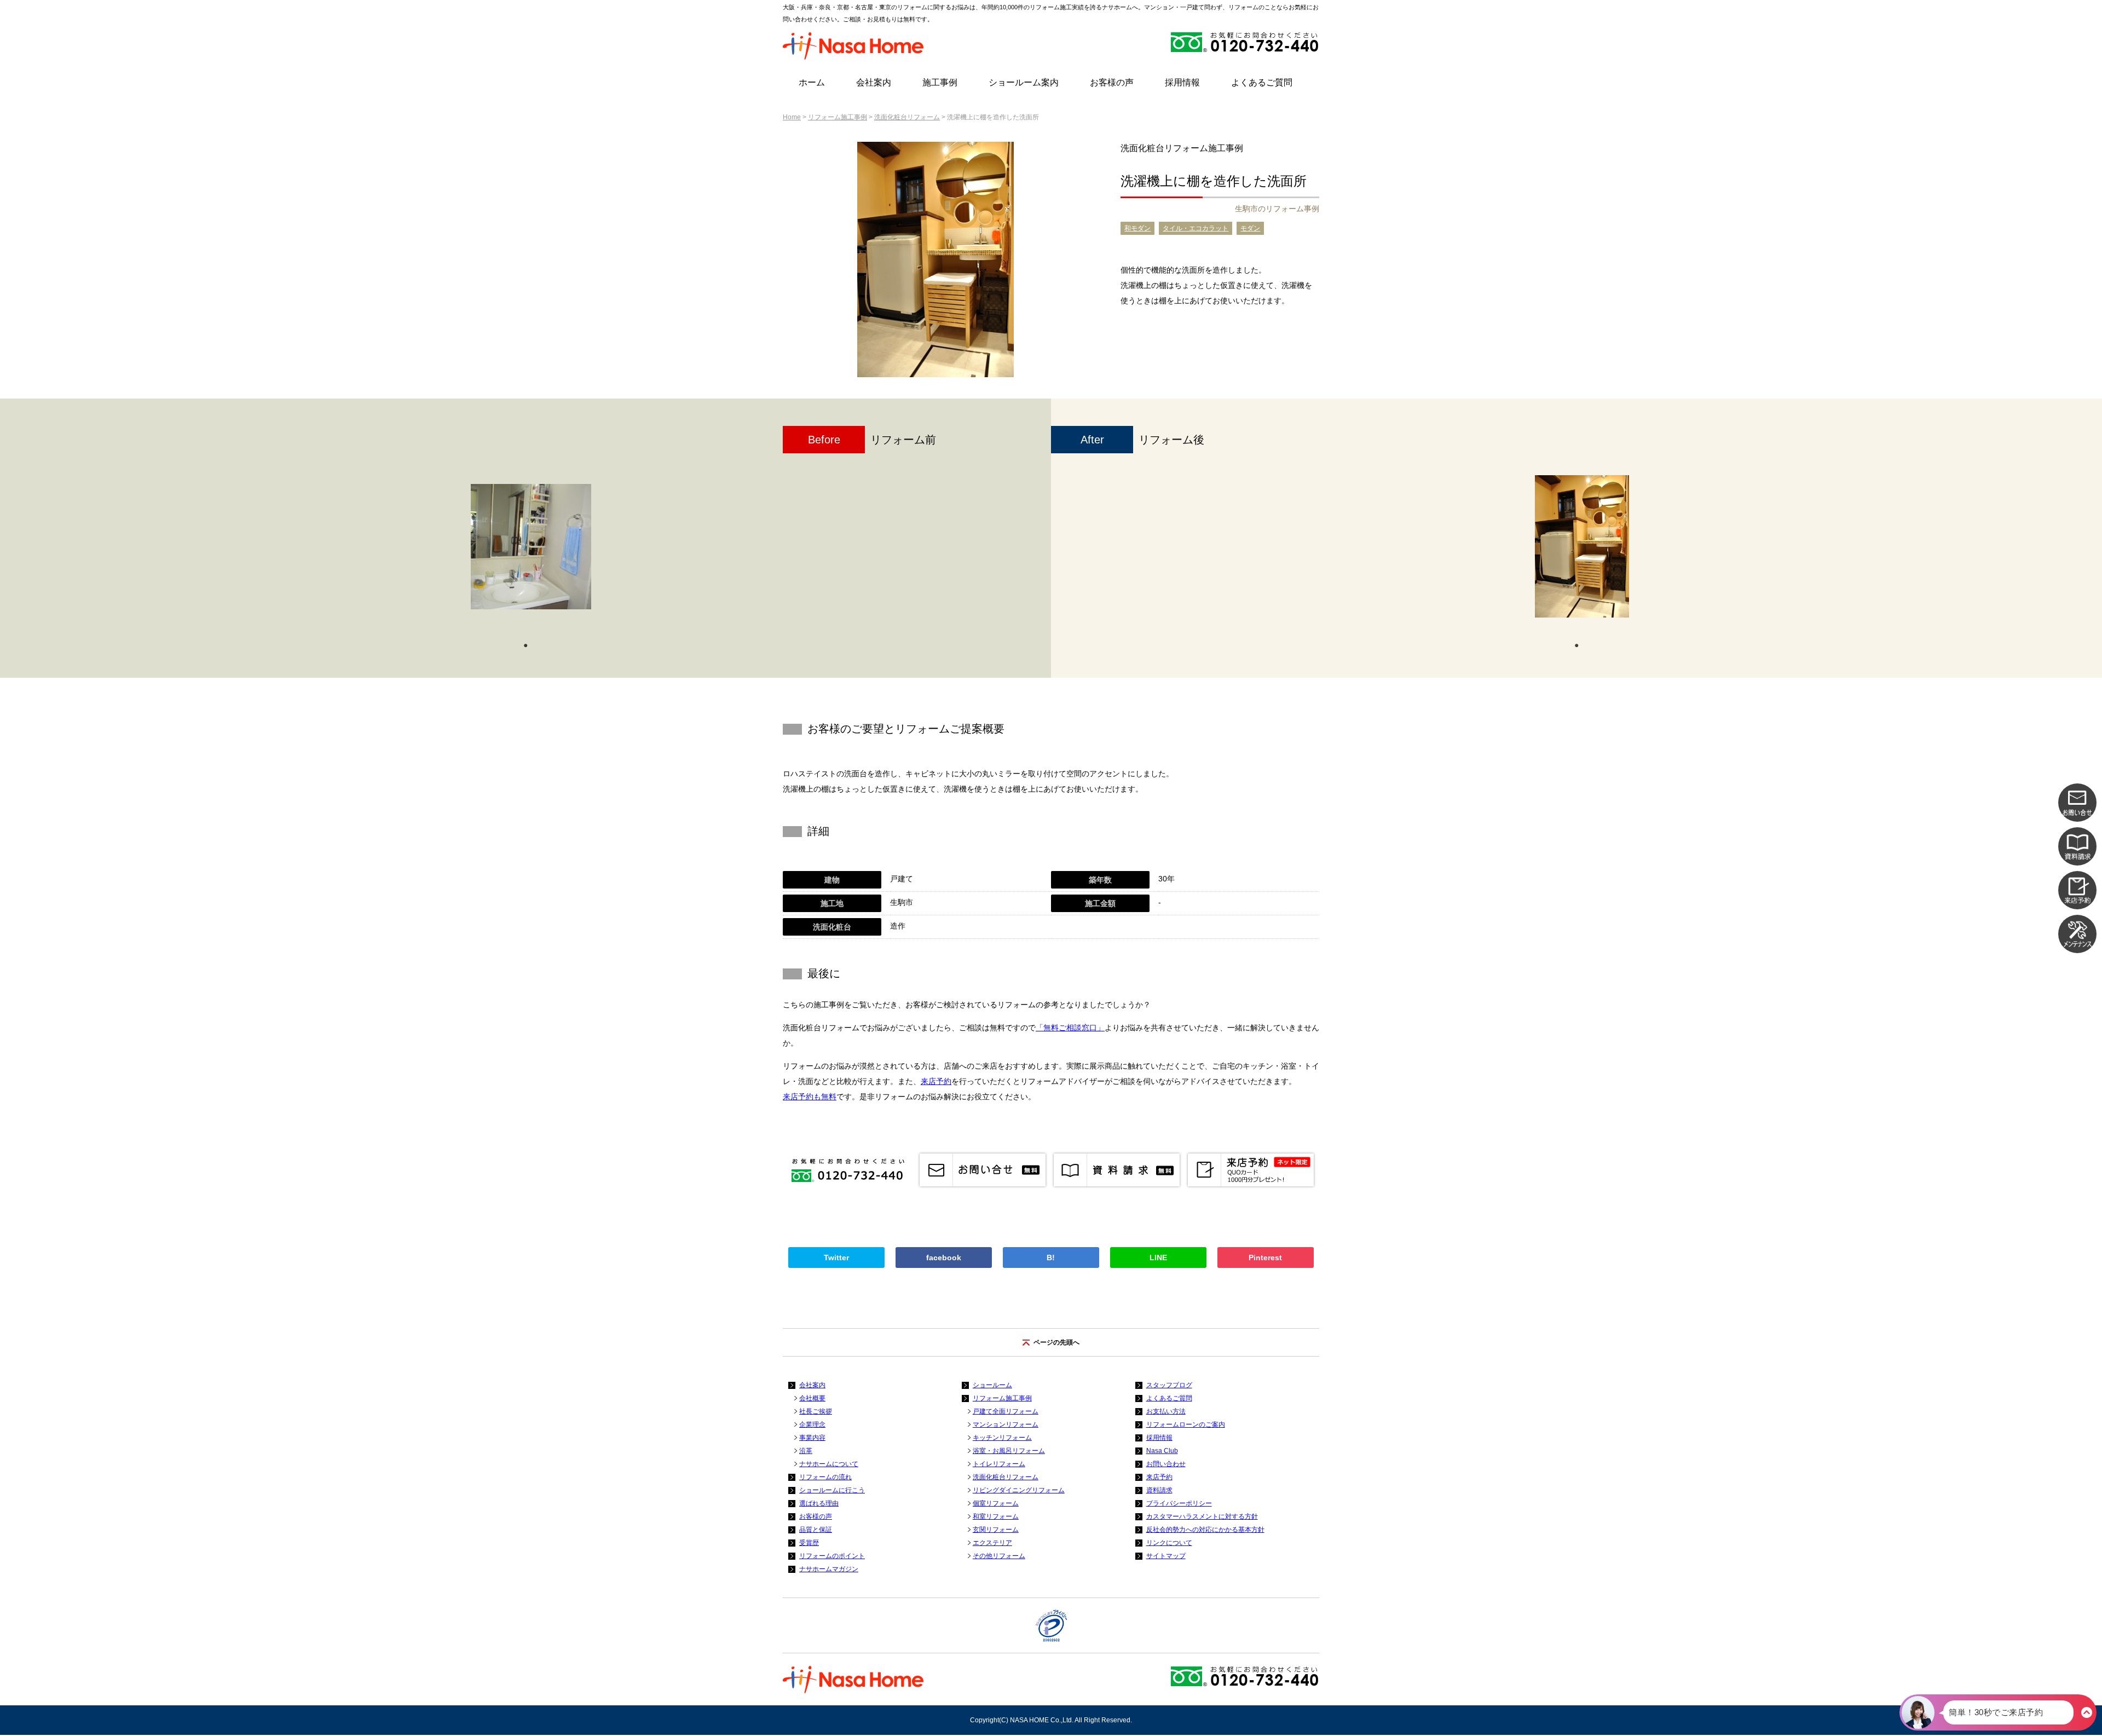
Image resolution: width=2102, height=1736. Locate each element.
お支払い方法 (1166, 1411)
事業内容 (812, 1438)
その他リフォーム (999, 1556)
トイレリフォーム (999, 1464)
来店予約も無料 (810, 1097)
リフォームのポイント (832, 1556)
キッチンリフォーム (1002, 1438)
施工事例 (940, 82)
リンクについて (1169, 1543)
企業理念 (812, 1424)
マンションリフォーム (1006, 1424)
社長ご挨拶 (816, 1411)
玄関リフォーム (996, 1530)
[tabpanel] (531, 552)
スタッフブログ (1169, 1385)
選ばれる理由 (819, 1503)
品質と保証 (816, 1530)
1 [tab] (525, 644)
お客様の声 (1112, 82)
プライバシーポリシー (1179, 1503)
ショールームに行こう (832, 1490)
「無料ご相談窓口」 (1070, 1028)
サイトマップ (1166, 1556)
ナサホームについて (829, 1464)
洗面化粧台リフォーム (907, 117)
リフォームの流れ (825, 1477)
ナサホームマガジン (829, 1569)
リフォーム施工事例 (838, 117)
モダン (1250, 228)
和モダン (1137, 228)
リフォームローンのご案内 (1186, 1424)
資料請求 (1159, 1490)
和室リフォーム (996, 1516)
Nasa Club (1162, 1451)
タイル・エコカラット (1196, 228)
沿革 (806, 1451)
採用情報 (1182, 82)
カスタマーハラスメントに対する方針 (1202, 1516)
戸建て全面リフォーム (1006, 1411)
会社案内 (874, 82)
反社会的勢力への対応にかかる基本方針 (1205, 1530)
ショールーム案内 (1024, 82)
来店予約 (936, 1081)
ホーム (812, 82)
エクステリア (992, 1543)
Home (792, 117)
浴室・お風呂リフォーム (1009, 1451)
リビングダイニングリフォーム (1019, 1490)
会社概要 (812, 1398)
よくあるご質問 (1262, 82)
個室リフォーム (996, 1503)
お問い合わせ (1166, 1464)
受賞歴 (809, 1543)
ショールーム (992, 1385)
